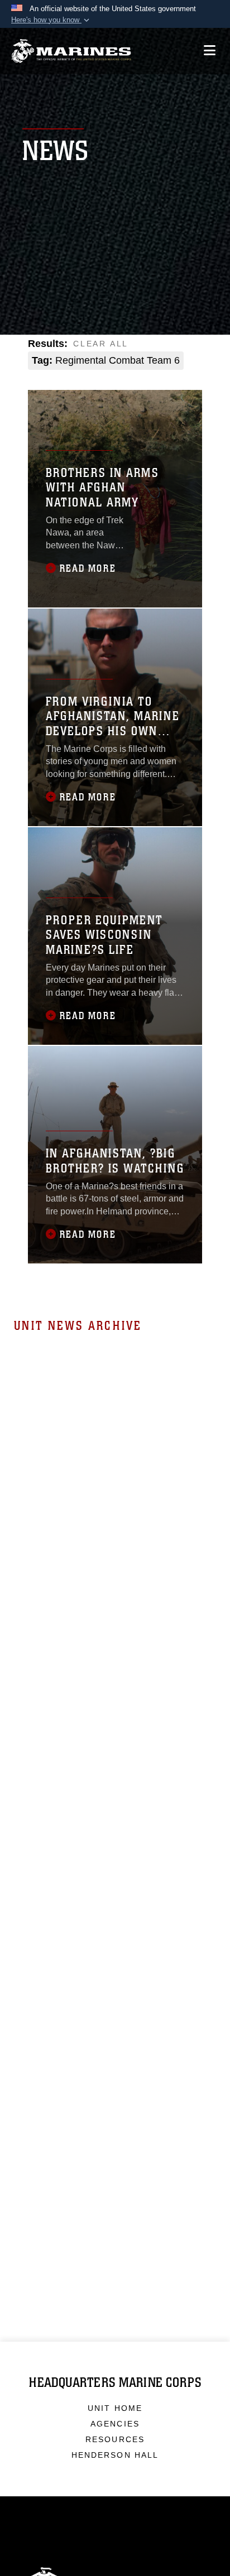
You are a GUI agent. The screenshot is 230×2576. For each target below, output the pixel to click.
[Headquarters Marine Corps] (71, 51)
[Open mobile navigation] (210, 50)
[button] (51, 20)
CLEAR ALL (101, 344)
